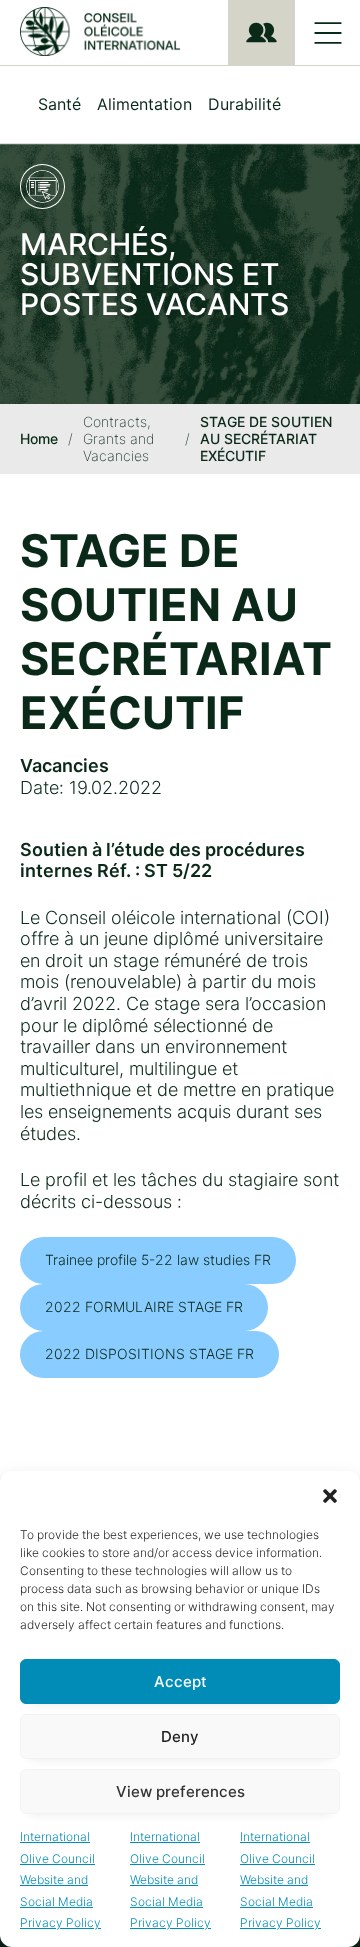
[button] (330, 1496)
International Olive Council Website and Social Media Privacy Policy (60, 1879)
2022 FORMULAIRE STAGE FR (144, 1306)
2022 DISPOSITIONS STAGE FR (149, 1353)
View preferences (180, 1791)
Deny (180, 1736)
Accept (180, 1681)
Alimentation (144, 104)
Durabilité (244, 104)
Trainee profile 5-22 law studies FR (158, 1259)
